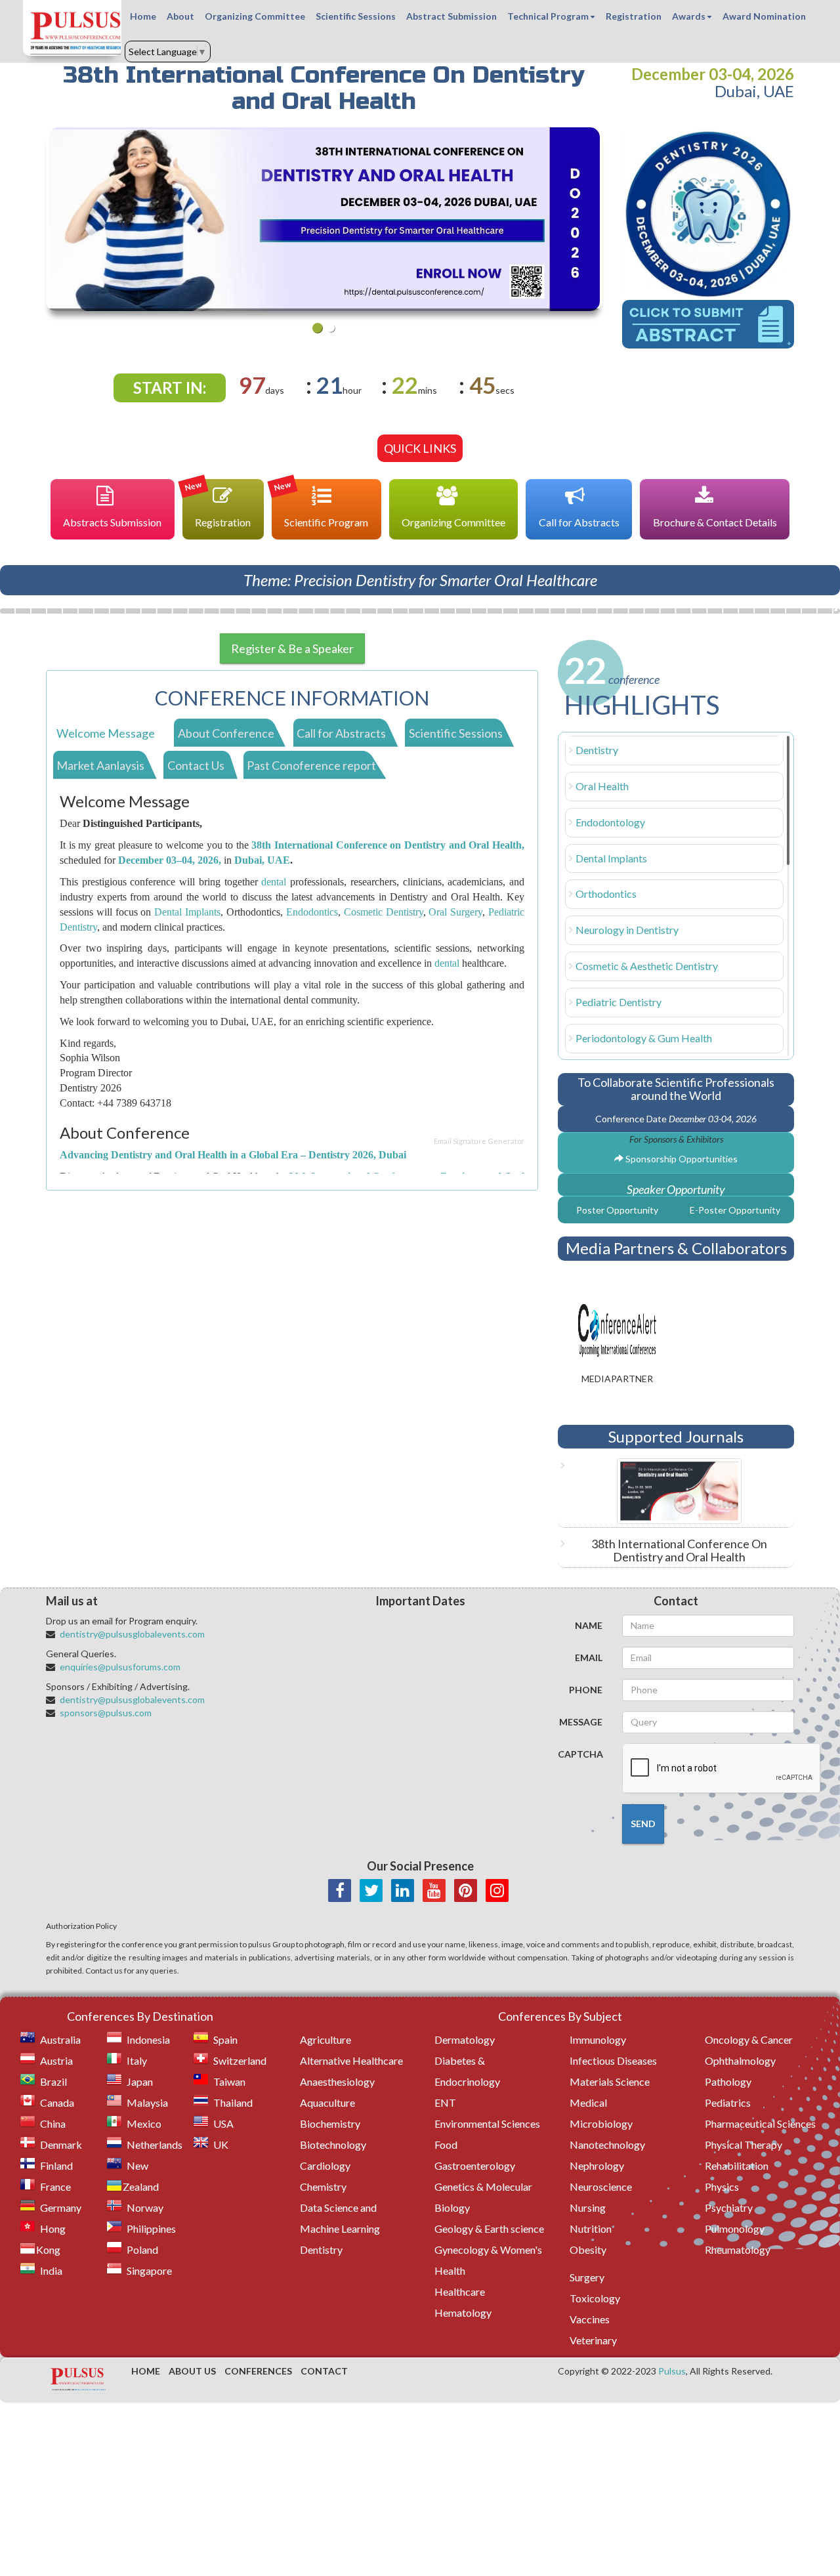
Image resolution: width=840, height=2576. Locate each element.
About (180, 16)
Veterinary (593, 2340)
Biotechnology (333, 2144)
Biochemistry (330, 2123)
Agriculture (325, 2039)
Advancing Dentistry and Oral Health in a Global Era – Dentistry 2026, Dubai (233, 1155)
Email (589, 1658)
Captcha (580, 1754)
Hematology (463, 2312)
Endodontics (312, 912)
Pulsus (672, 2371)
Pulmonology (735, 2228)
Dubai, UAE (262, 860)
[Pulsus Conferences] (79, 2380)
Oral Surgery (455, 912)
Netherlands (155, 2144)
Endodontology (610, 822)
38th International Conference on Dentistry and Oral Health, (388, 845)
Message (581, 1722)
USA (223, 2123)
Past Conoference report (311, 765)
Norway (145, 2207)
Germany (61, 2207)
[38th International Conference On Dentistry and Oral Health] (676, 1491)
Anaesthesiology (337, 2081)
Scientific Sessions (356, 16)
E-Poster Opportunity (735, 1210)
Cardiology (325, 2165)
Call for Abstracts (579, 522)
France (55, 2186)
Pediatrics (728, 2102)
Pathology (728, 2081)
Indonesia (148, 2039)
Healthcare (460, 2291)
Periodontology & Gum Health (644, 1038)
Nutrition (591, 2228)
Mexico (144, 2123)
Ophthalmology (740, 2060)
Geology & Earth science (489, 2228)
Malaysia (147, 2102)
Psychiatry (729, 2207)
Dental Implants (187, 912)
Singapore (149, 2270)
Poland (142, 2249)
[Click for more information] (708, 214)
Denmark (61, 2144)
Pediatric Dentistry (619, 1002)
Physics (722, 2186)
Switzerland (240, 2060)
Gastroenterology (475, 2165)
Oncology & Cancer (749, 2039)
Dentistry (597, 750)
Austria (56, 2060)
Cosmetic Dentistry (384, 912)
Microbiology (601, 2123)
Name (589, 1625)
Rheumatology (738, 2249)
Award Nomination (764, 16)
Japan (140, 2081)
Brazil (53, 2081)
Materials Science (610, 2081)
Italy (137, 2060)
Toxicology (595, 2298)
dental (274, 882)
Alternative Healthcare (351, 2060)
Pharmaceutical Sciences (760, 2123)
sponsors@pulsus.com (106, 1713)
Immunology (598, 2039)
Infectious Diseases (613, 2060)
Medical (588, 2102)
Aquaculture (327, 2102)
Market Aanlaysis (100, 765)
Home (143, 16)
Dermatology (465, 2039)
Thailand (233, 2102)
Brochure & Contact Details (715, 522)
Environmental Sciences (487, 2123)
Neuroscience (601, 2186)
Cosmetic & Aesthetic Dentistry (647, 966)
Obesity (588, 2249)
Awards (689, 16)
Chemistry (323, 2186)
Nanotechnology (607, 2144)
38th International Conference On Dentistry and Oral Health (679, 1550)
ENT (445, 2102)
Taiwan (229, 2081)
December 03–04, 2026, (170, 860)
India (51, 2270)
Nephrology (597, 2165)
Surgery (587, 2277)
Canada (57, 2102)
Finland (56, 2165)
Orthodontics (606, 894)
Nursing (588, 2207)
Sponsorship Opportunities (681, 1159)
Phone (586, 1690)
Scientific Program (321, 504)
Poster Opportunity (617, 1210)
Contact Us (196, 765)
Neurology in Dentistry (627, 930)
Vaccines (590, 2319)
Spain (225, 2039)
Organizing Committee (255, 16)
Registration (634, 16)
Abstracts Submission (112, 522)
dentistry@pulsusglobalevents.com (132, 1634)
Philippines (151, 2228)
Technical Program (548, 16)
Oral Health (602, 786)
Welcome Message (106, 733)
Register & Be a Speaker (292, 648)
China (53, 2123)
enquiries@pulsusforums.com (120, 1667)
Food (446, 2144)
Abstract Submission (451, 16)
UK (221, 2144)
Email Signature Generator (479, 1141)
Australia (60, 2039)
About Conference (226, 733)
